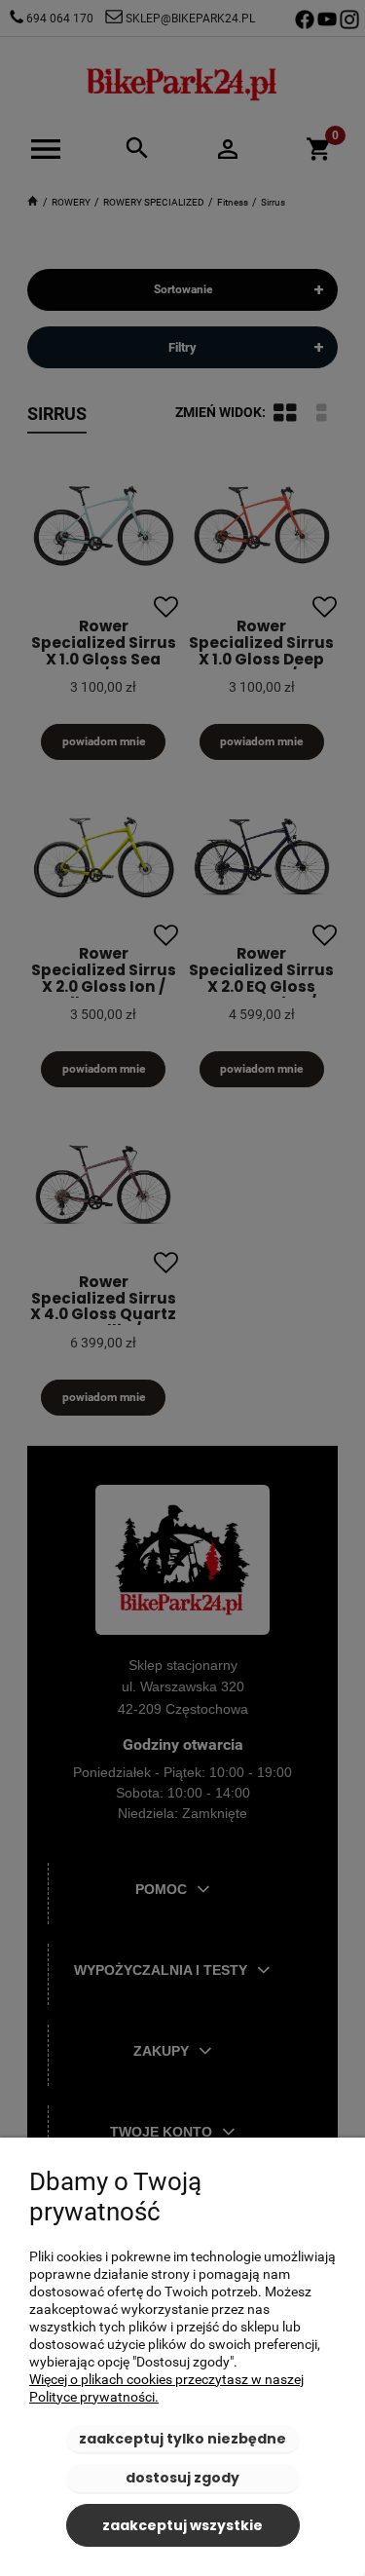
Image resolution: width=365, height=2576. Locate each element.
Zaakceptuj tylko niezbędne (182, 2439)
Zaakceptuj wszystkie (182, 2525)
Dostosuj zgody (182, 2478)
